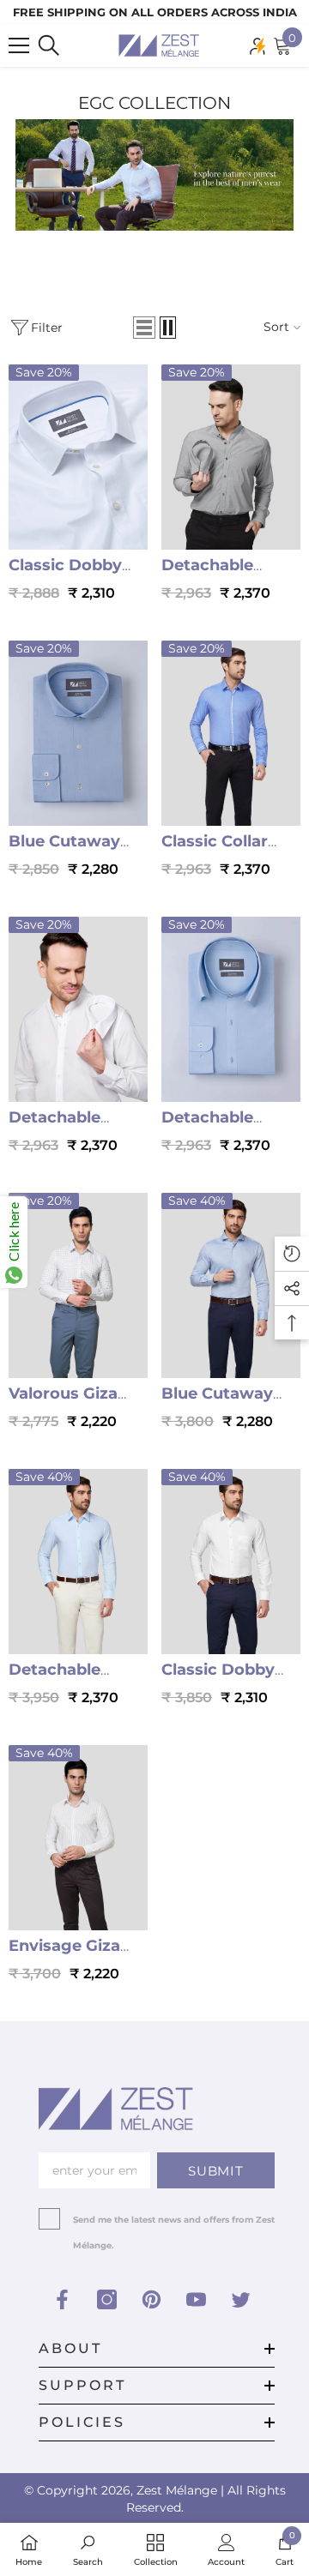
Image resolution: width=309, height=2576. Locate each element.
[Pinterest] (151, 2299)
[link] (88, 2549)
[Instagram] (107, 2299)
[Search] (49, 45)
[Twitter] (241, 2299)
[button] (144, 328)
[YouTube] (196, 2299)
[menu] (19, 45)
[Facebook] (62, 2299)
